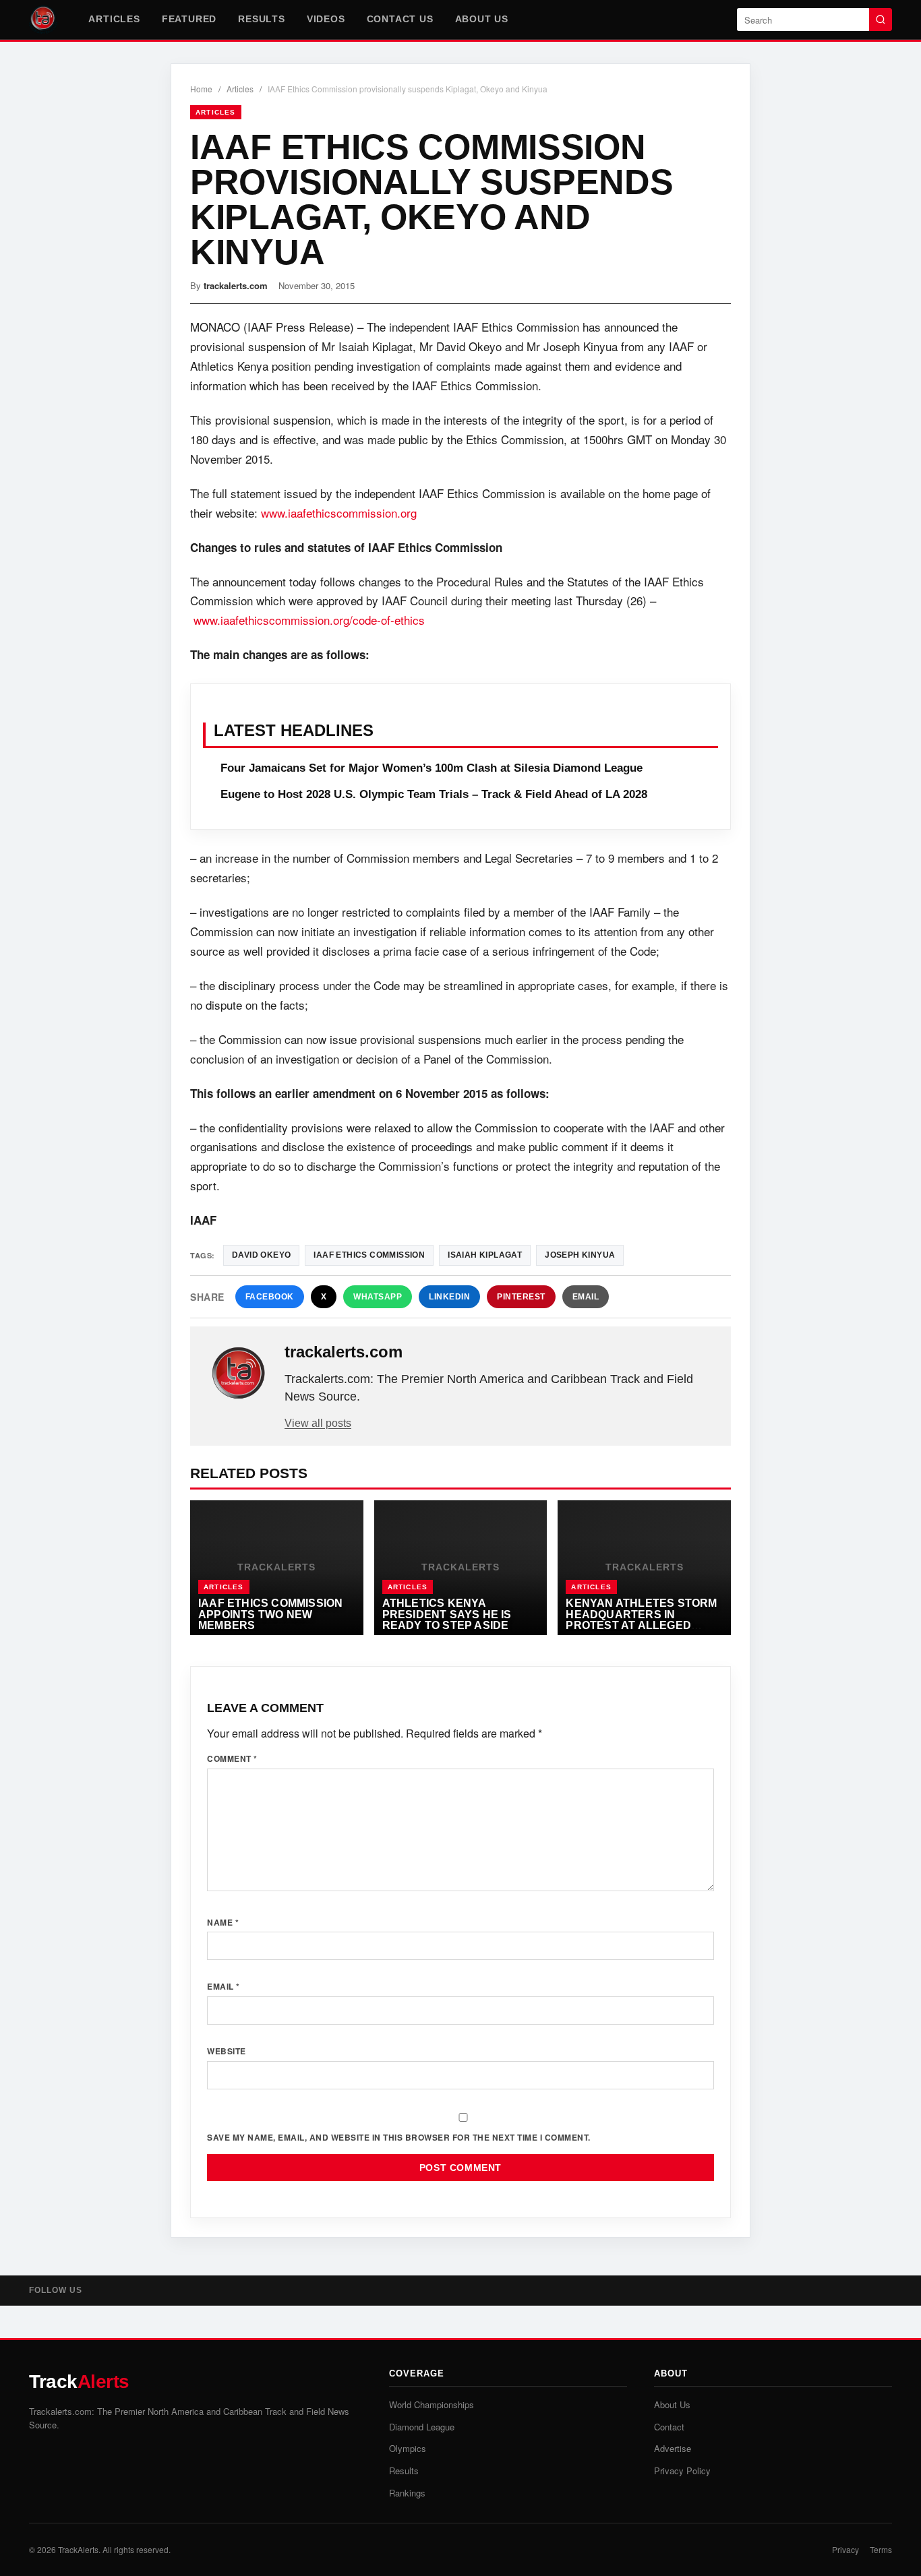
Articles (114, 19)
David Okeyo (261, 1255)
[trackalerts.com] (239, 1374)
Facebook (270, 1297)
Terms (881, 2549)
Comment (232, 1758)
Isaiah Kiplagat (485, 1255)
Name (223, 1922)
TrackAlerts (78, 2549)
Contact (669, 2427)
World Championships (432, 2404)
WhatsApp (378, 1297)
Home (201, 89)
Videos (326, 19)
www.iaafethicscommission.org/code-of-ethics (309, 620)
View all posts (318, 1423)
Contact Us (400, 19)
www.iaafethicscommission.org (339, 513)
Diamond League (422, 2427)
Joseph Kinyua (580, 1255)
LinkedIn (449, 1297)
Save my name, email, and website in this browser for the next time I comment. (399, 2137)
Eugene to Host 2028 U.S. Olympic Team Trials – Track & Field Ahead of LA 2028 (434, 794)
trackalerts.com (236, 285)
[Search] (881, 20)
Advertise (673, 2448)
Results (262, 19)
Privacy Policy (682, 2471)
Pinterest (521, 1297)
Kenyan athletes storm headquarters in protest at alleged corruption (641, 1620)
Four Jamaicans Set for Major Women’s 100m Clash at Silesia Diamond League (432, 768)
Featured (189, 19)
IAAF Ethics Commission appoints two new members (270, 1614)
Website (227, 2051)
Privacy (845, 2549)
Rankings (407, 2493)
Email (586, 1297)
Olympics (408, 2448)
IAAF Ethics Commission (369, 1255)
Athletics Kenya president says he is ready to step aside (447, 1614)
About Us (482, 19)
